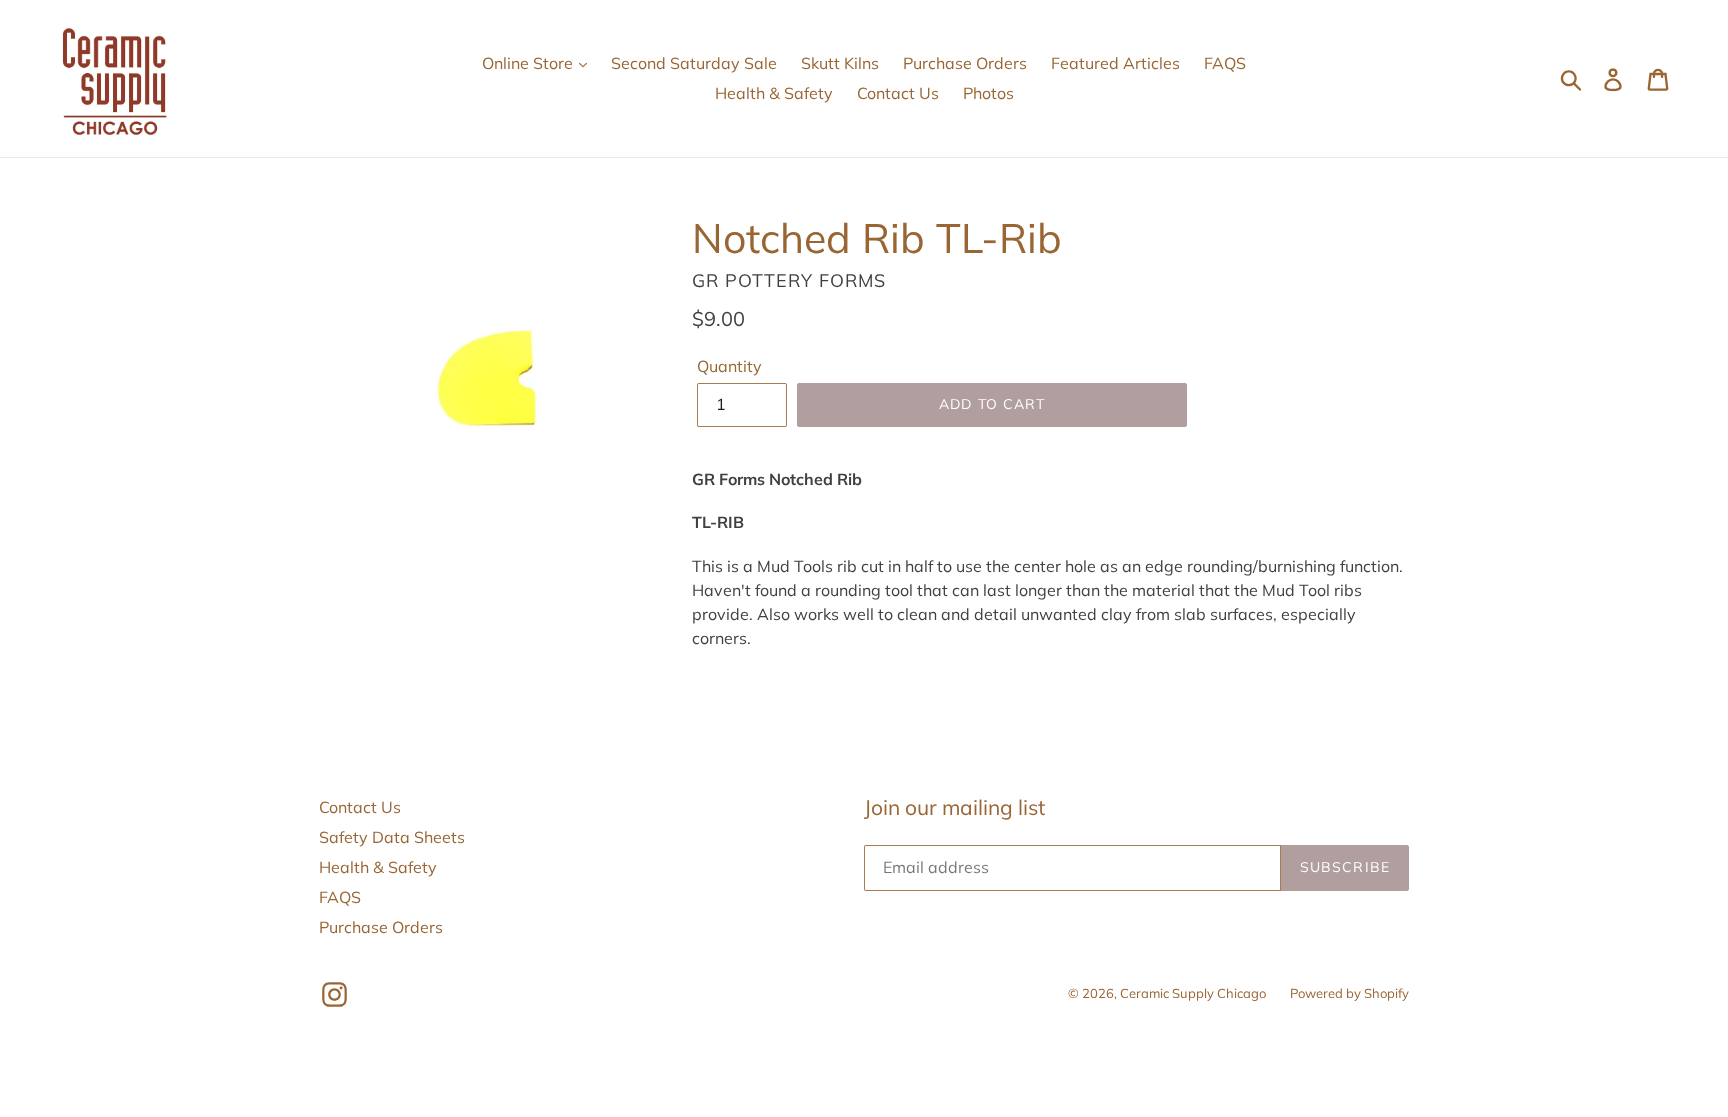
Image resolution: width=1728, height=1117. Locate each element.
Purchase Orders (965, 63)
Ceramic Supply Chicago (1193, 993)
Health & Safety (774, 93)
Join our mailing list (954, 807)
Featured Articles (1115, 63)
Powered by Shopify (1349, 993)
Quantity (729, 366)
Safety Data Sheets (392, 837)
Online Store (529, 63)
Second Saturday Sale (694, 63)
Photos (988, 93)
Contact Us (898, 93)
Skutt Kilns (840, 63)
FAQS (1225, 63)
